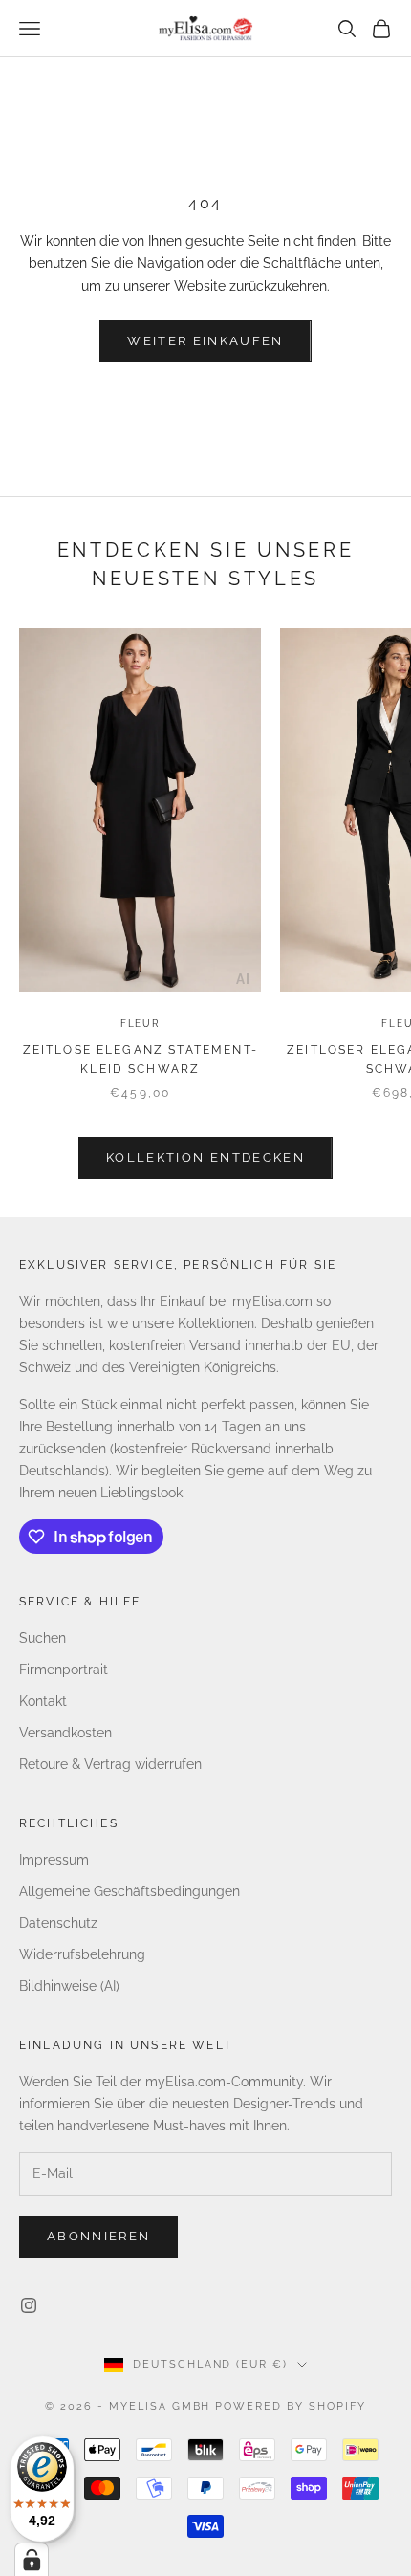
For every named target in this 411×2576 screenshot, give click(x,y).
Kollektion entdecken (205, 1157)
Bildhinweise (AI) (69, 1986)
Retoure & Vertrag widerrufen (110, 1764)
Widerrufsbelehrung (82, 1954)
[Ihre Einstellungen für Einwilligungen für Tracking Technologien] (32, 2560)
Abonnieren (98, 2236)
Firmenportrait (64, 1670)
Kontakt (43, 1701)
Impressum (54, 1860)
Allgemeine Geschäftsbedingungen (130, 1891)
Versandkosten (65, 1733)
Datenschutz (58, 1923)
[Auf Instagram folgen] (29, 2305)
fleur (141, 1024)
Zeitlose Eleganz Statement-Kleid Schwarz (141, 1059)
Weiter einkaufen (205, 341)
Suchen (43, 1638)
